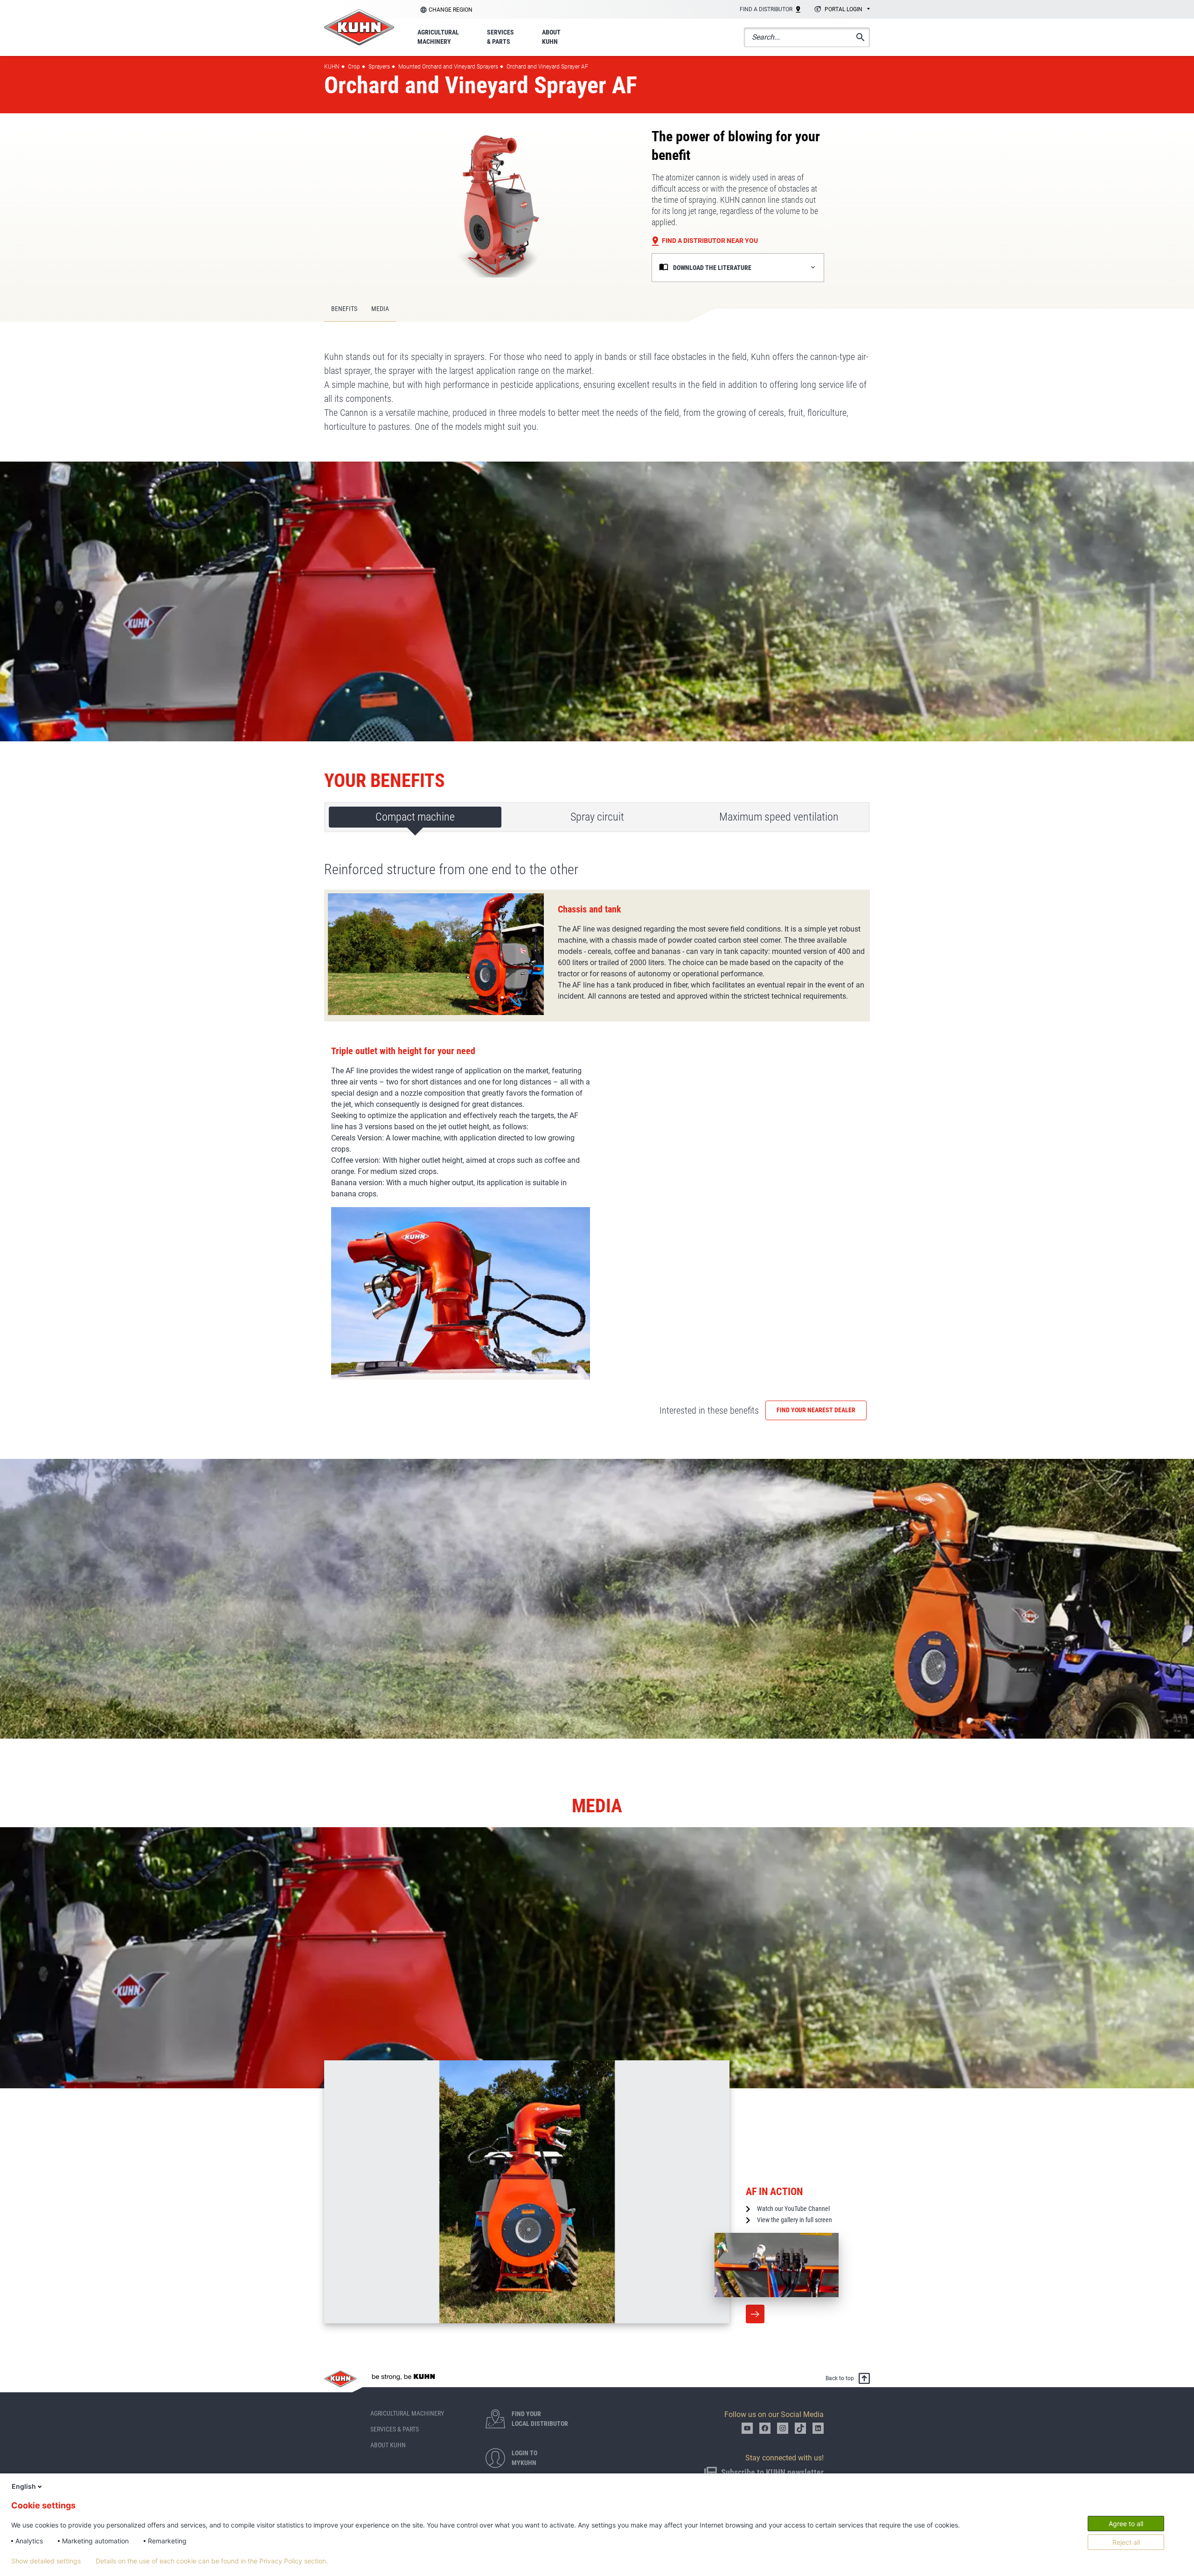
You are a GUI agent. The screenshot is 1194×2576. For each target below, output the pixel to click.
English (24, 2486)
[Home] (359, 27)
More (755, 2314)
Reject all (1126, 2542)
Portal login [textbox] (843, 9)
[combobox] (841, 10)
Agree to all (1126, 2524)
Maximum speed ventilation (779, 817)
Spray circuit (597, 817)
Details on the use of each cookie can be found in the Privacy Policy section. (212, 2561)
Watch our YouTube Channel (793, 2209)
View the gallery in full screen (795, 2220)
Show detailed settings (46, 2561)
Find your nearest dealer (816, 1410)
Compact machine (415, 817)
